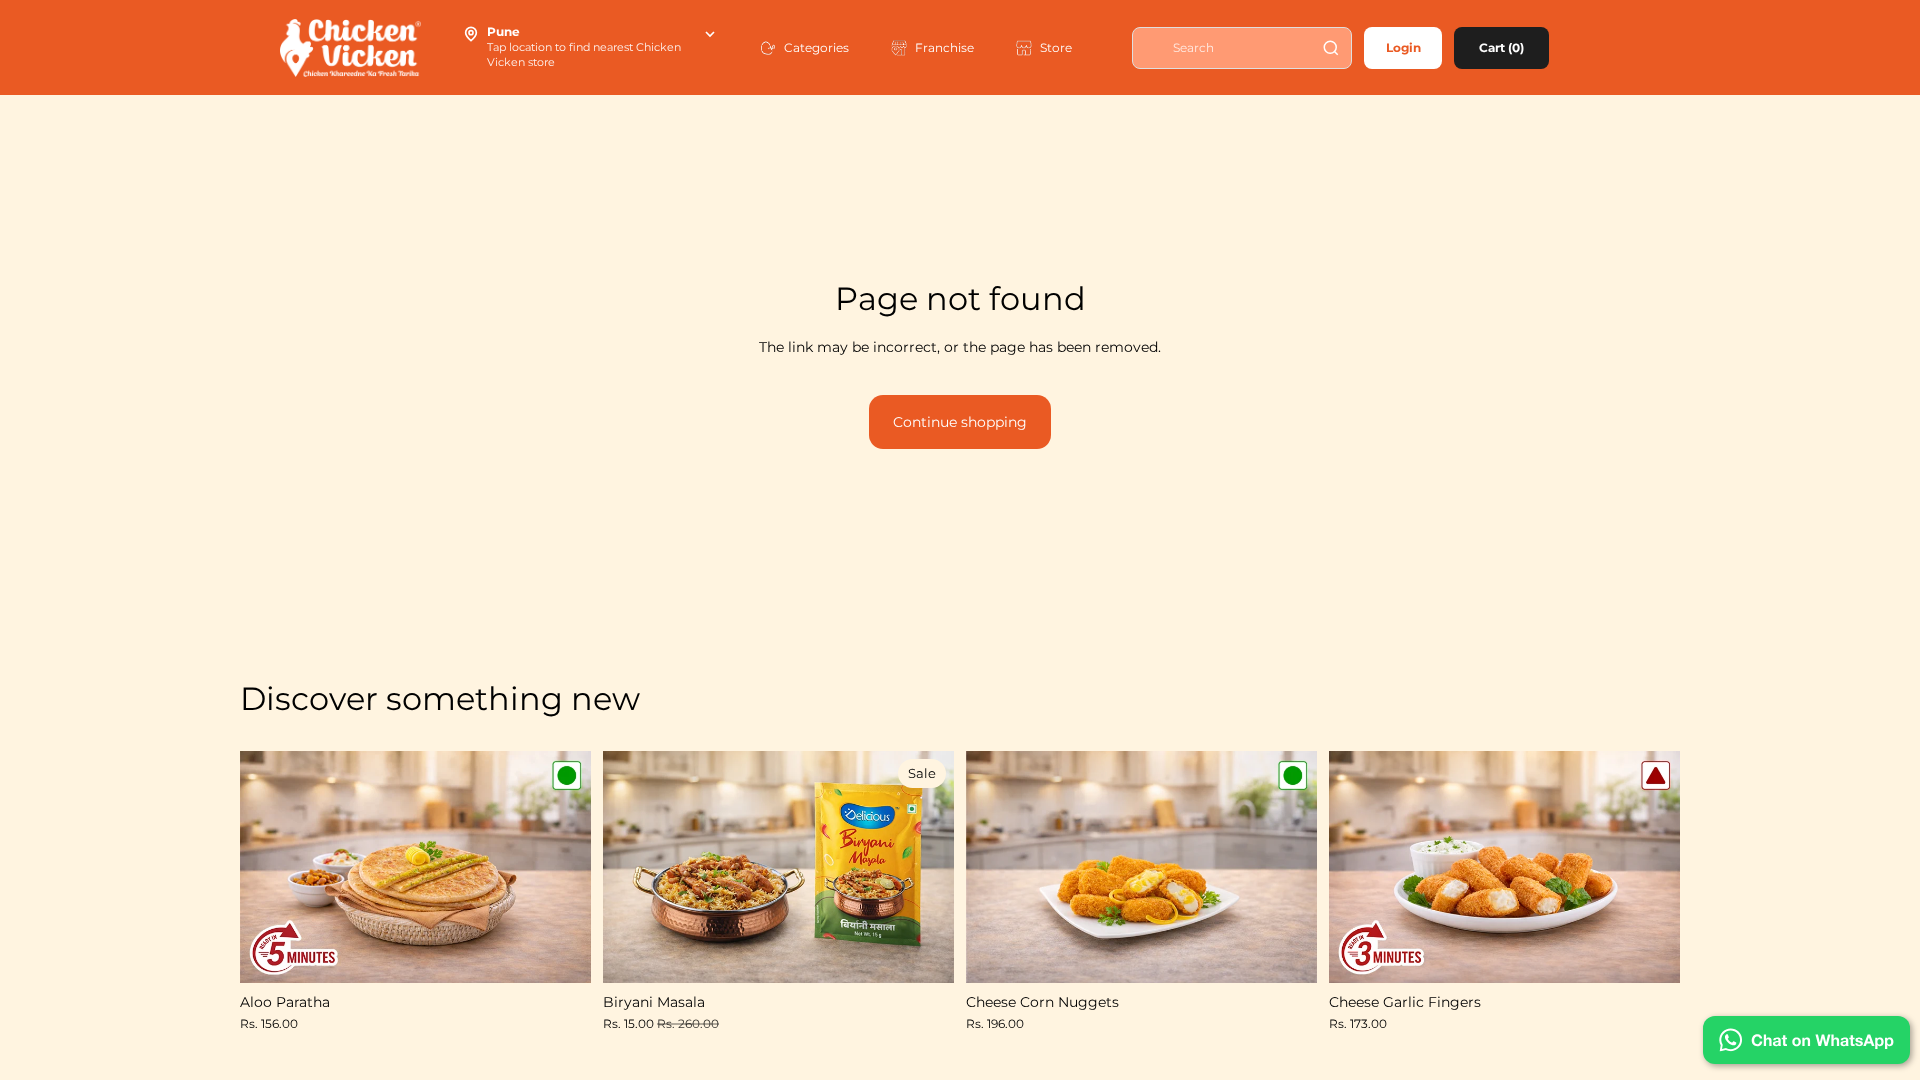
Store (1056, 47)
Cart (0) (1501, 47)
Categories (816, 47)
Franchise (944, 47)
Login (1403, 47)
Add (577, 952)
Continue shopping (960, 422)
